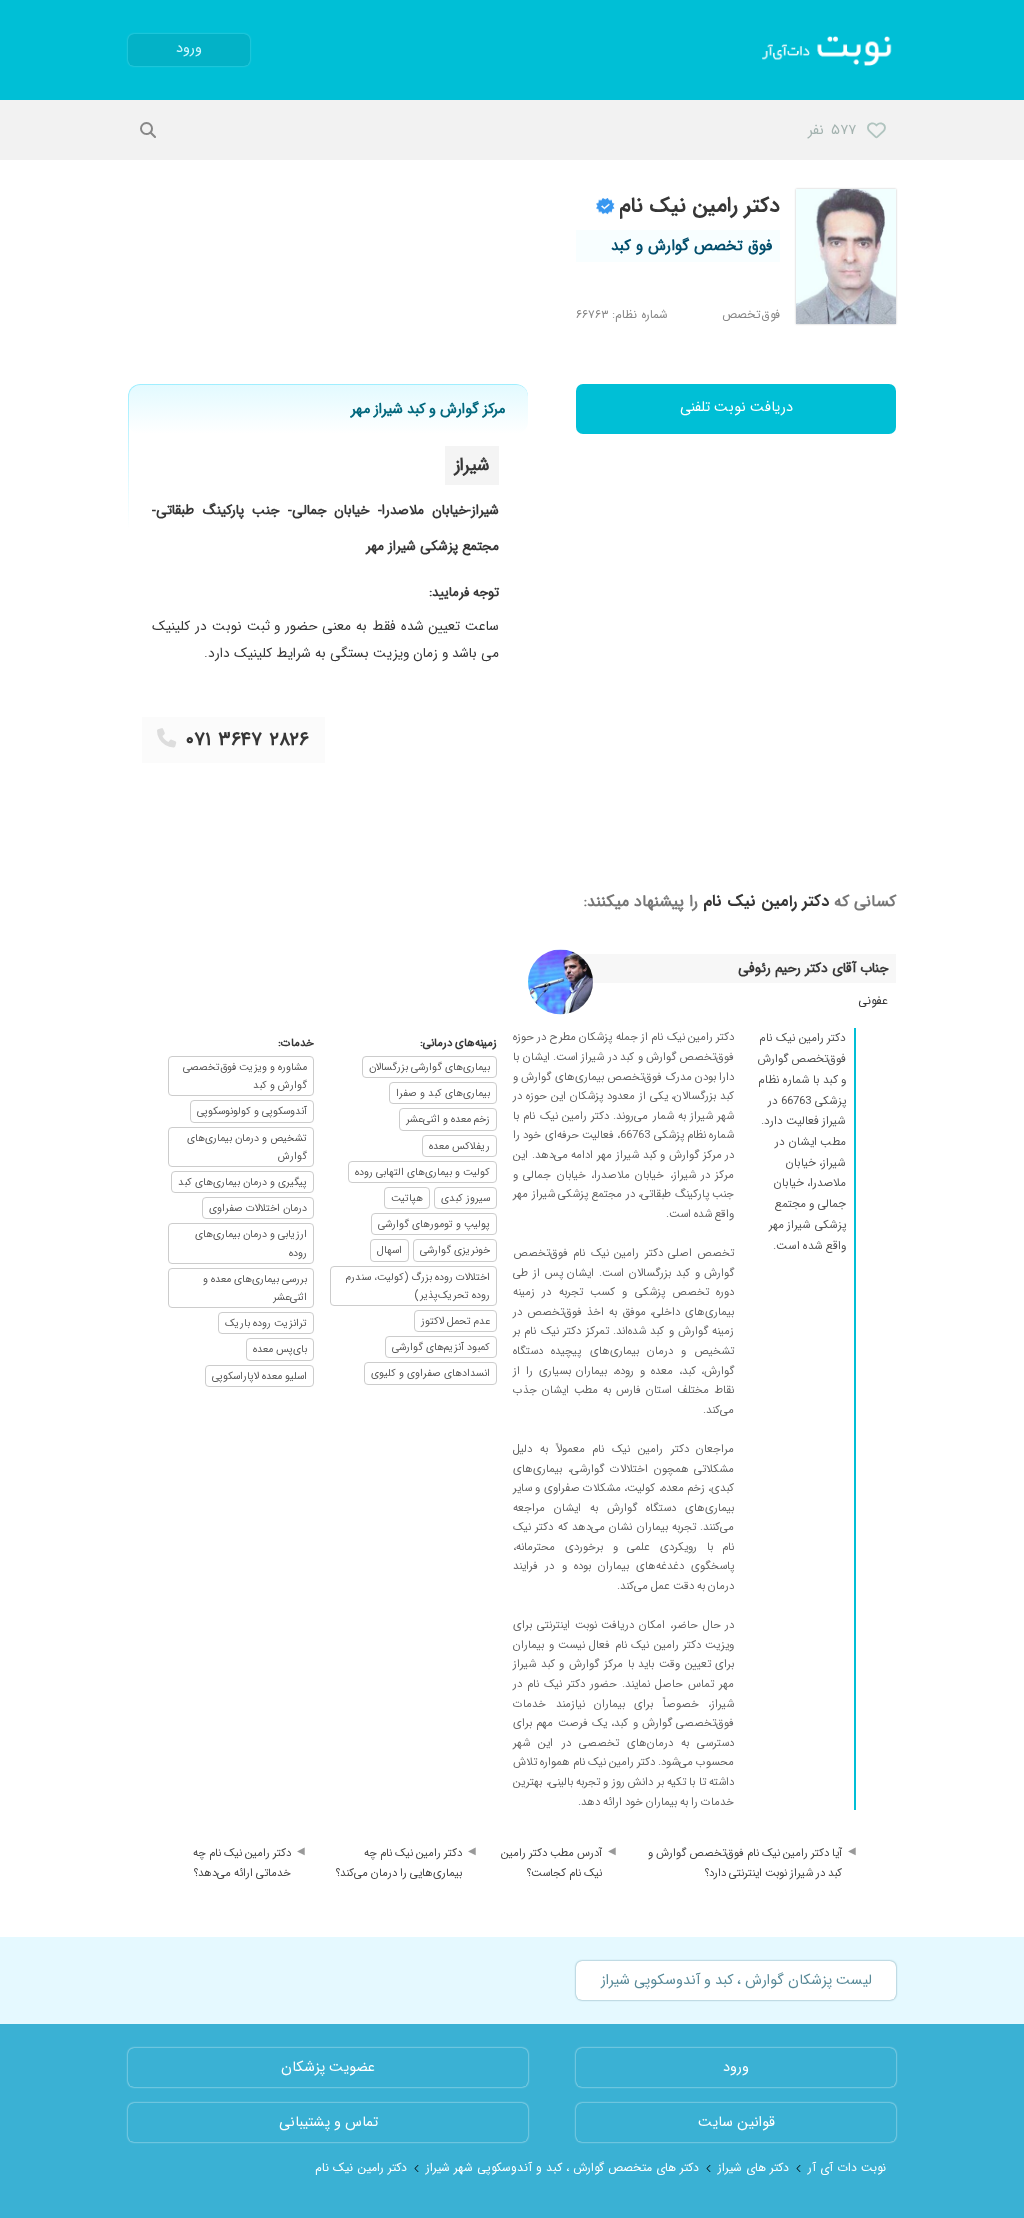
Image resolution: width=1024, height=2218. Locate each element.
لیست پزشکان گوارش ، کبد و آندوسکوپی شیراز (736, 1980)
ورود (189, 48)
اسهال (389, 1250)
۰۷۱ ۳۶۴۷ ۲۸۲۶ (247, 740)
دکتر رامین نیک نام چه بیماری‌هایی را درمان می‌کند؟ (399, 1863)
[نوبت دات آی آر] (828, 50)
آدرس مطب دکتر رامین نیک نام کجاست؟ (551, 1863)
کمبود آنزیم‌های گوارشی (441, 1347)
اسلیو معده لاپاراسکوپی (259, 1376)
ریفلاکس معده (459, 1146)
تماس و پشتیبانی (328, 2122)
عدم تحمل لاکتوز (455, 1321)
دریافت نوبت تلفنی (736, 407)
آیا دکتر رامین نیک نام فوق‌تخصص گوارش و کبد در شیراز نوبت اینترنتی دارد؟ (745, 1863)
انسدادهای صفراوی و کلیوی (430, 1373)
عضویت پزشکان (328, 2067)
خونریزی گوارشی (455, 1250)
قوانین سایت (736, 2122)
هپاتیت (407, 1198)
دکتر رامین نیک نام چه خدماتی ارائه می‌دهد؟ (242, 1863)
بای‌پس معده (280, 1349)
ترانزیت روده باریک (266, 1323)
